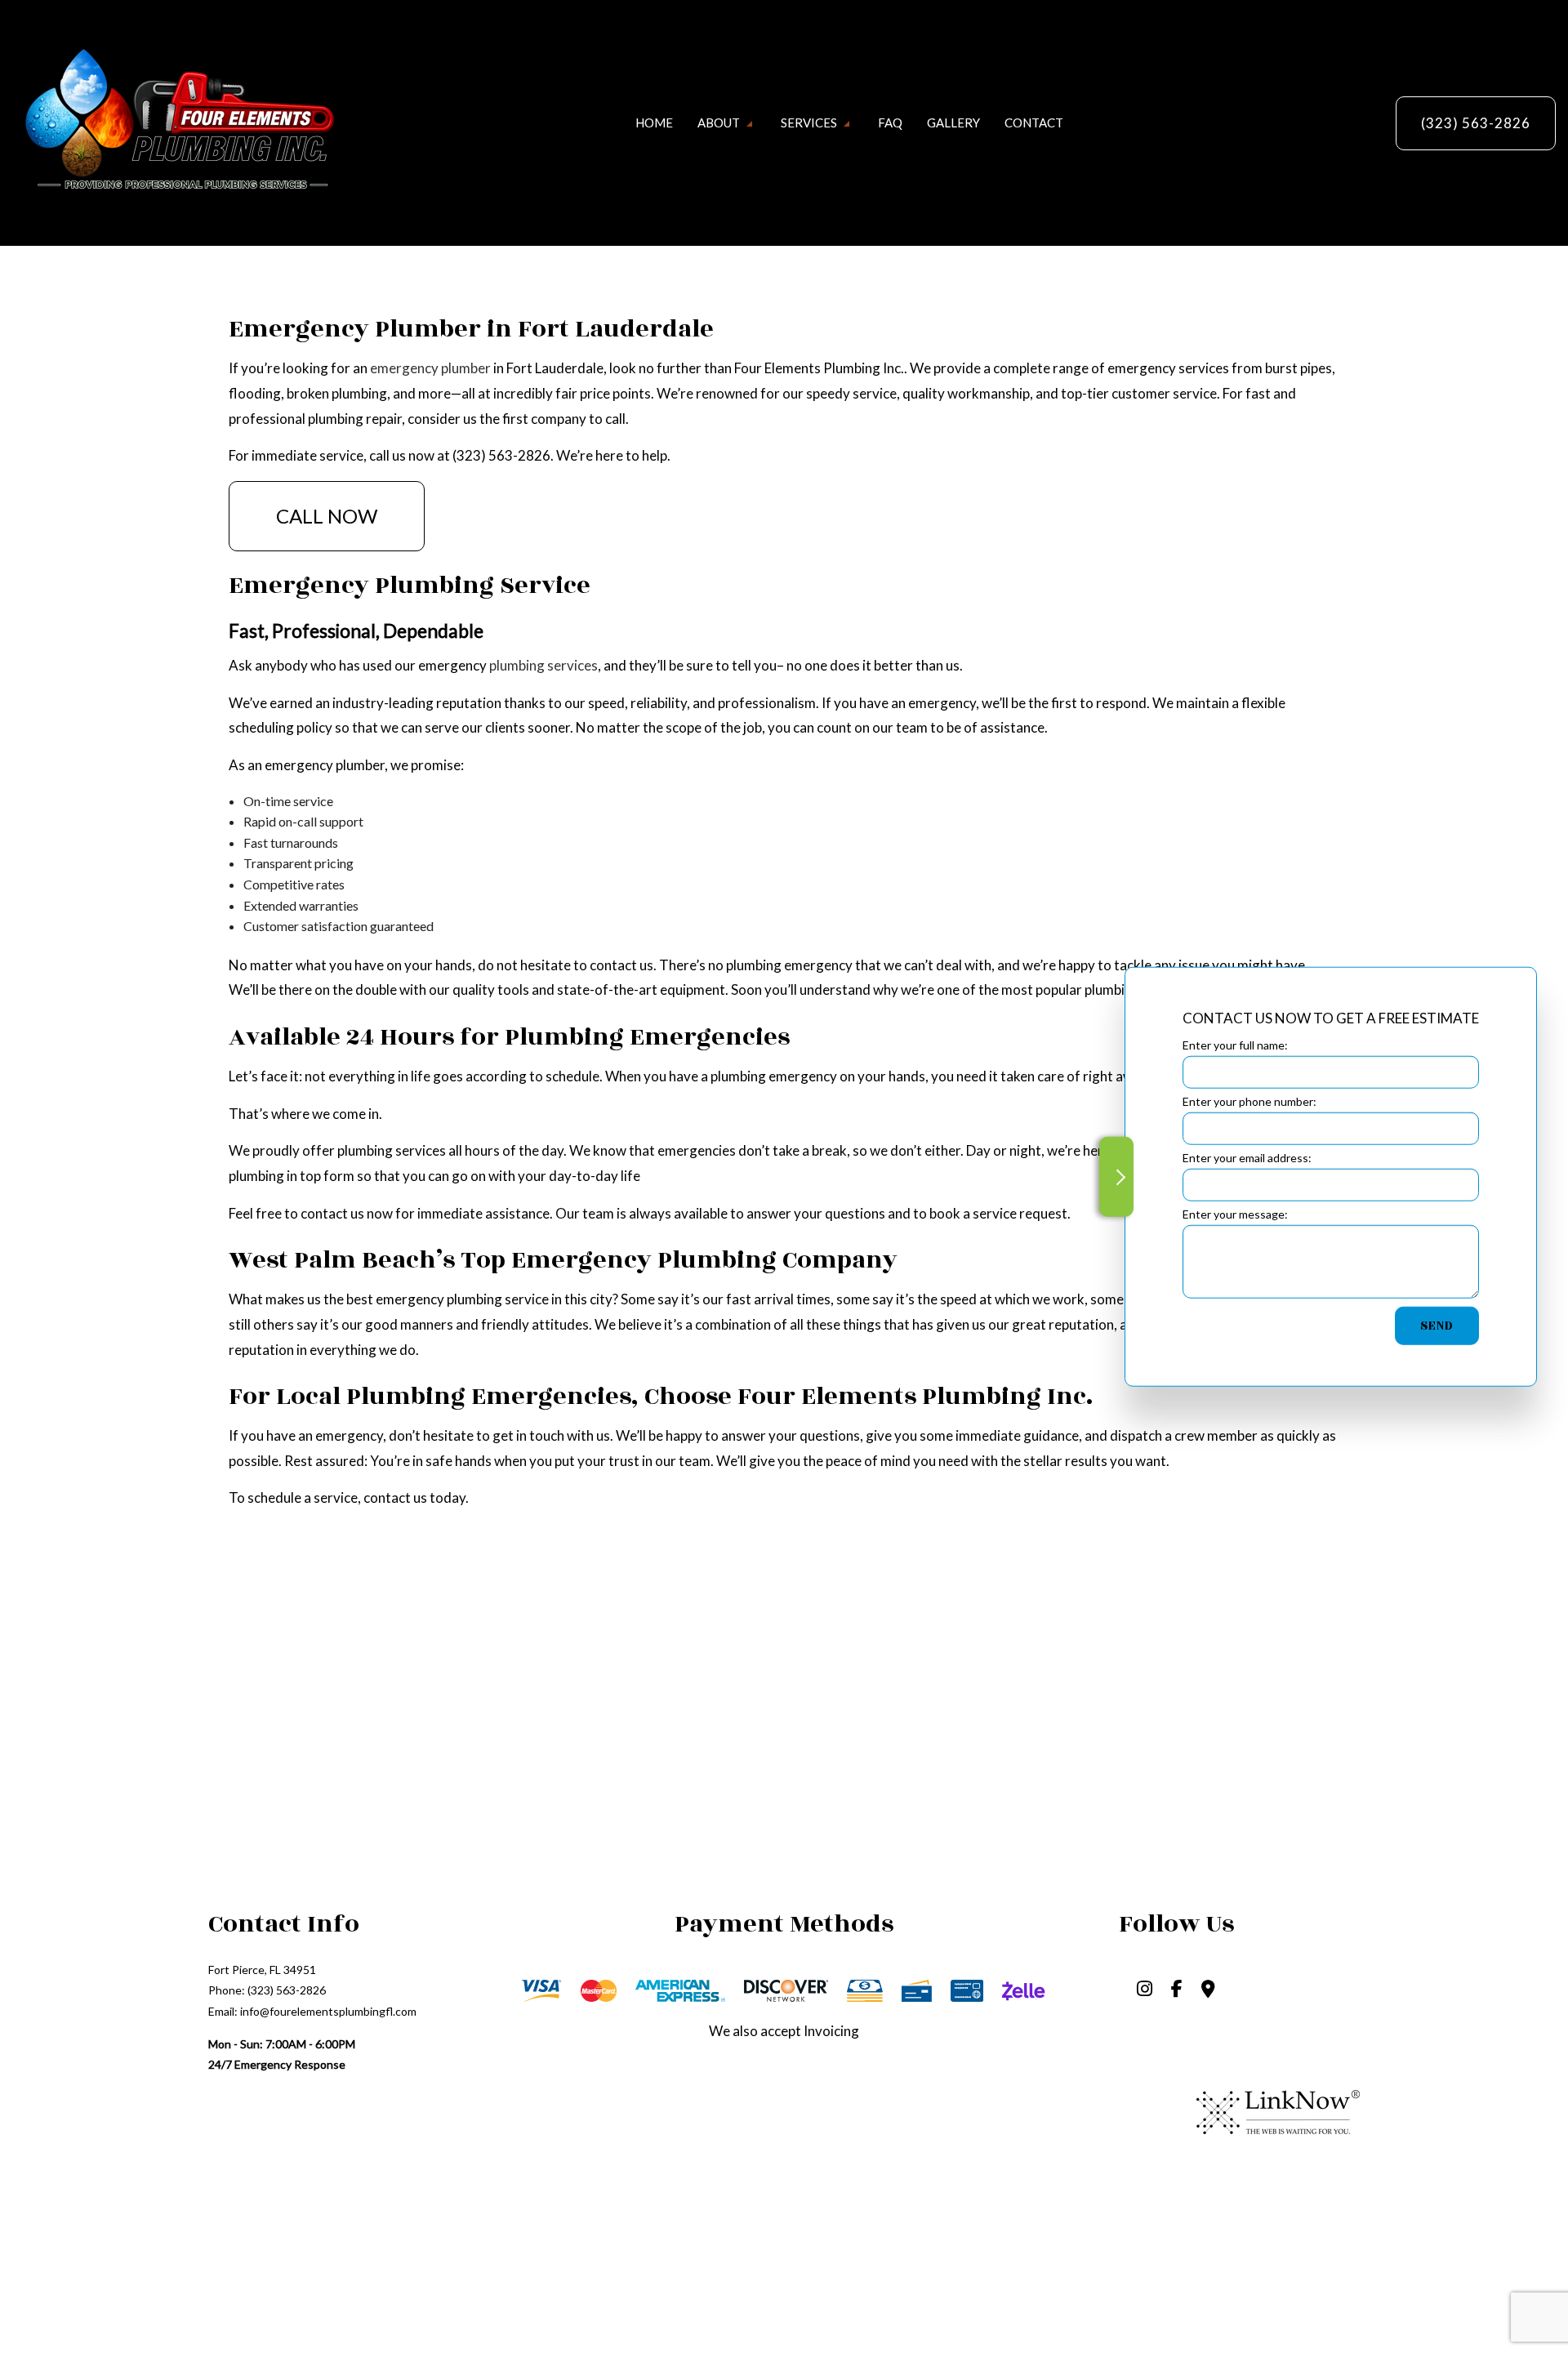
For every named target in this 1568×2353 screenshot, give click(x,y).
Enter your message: (1235, 1214)
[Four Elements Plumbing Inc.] (176, 121)
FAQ (890, 123)
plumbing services (543, 665)
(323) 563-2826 (1476, 123)
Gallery (953, 123)
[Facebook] (1177, 1990)
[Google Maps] (1208, 1990)
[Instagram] (1145, 1990)
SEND (1437, 1326)
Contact (1034, 123)
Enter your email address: (1247, 1158)
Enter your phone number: (1249, 1101)
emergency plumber (430, 368)
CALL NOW (327, 516)
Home (654, 123)
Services (809, 123)
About (719, 123)
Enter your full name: (1235, 1044)
